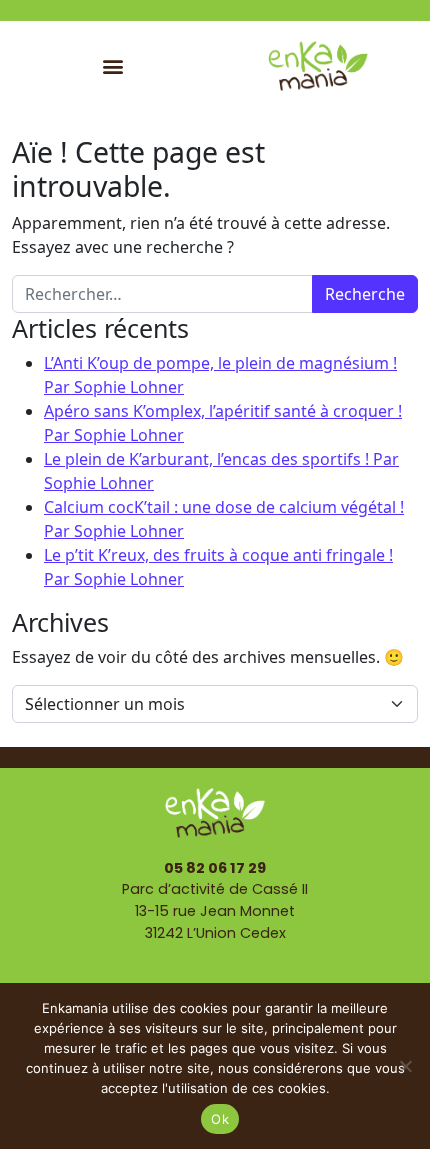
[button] (112, 65)
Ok (220, 1119)
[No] (405, 1066)
